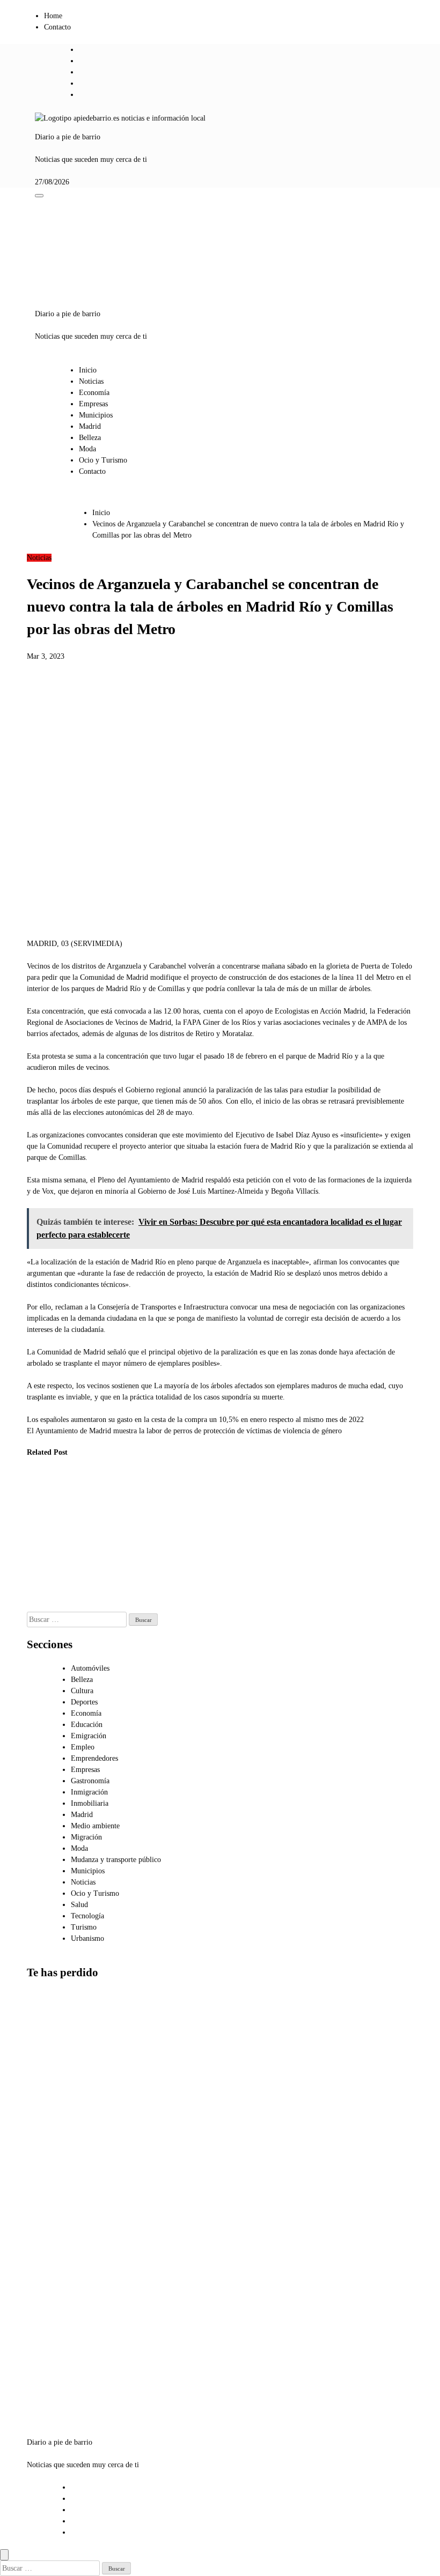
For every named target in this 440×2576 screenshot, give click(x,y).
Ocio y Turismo (103, 460)
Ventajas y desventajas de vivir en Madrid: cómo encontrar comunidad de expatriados (50, 2263)
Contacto (57, 27)
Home (53, 16)
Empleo (83, 1747)
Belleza (90, 438)
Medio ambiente (95, 1826)
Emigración (89, 1736)
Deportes (84, 1702)
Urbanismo (87, 1938)
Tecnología (87, 1916)
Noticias (91, 381)
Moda (87, 449)
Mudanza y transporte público (116, 1860)
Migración (86, 1837)
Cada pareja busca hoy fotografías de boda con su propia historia (150, 1517)
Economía (94, 393)
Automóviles (90, 1668)
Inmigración (89, 1792)
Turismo (84, 1927)
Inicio (88, 370)
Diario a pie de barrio (68, 137)
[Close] (4, 2555)
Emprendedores (94, 1758)
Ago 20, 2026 (147, 1561)
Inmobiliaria (90, 1803)
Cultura (82, 1691)
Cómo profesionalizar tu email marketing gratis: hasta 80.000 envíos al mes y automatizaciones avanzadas (100, 1540)
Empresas (93, 404)
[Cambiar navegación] (39, 196)
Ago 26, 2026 (40, 1572)
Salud (79, 1905)
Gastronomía (90, 1781)
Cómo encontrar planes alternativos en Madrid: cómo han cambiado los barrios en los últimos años (53, 2363)
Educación (87, 1725)
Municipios (96, 415)
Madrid (90, 426)
